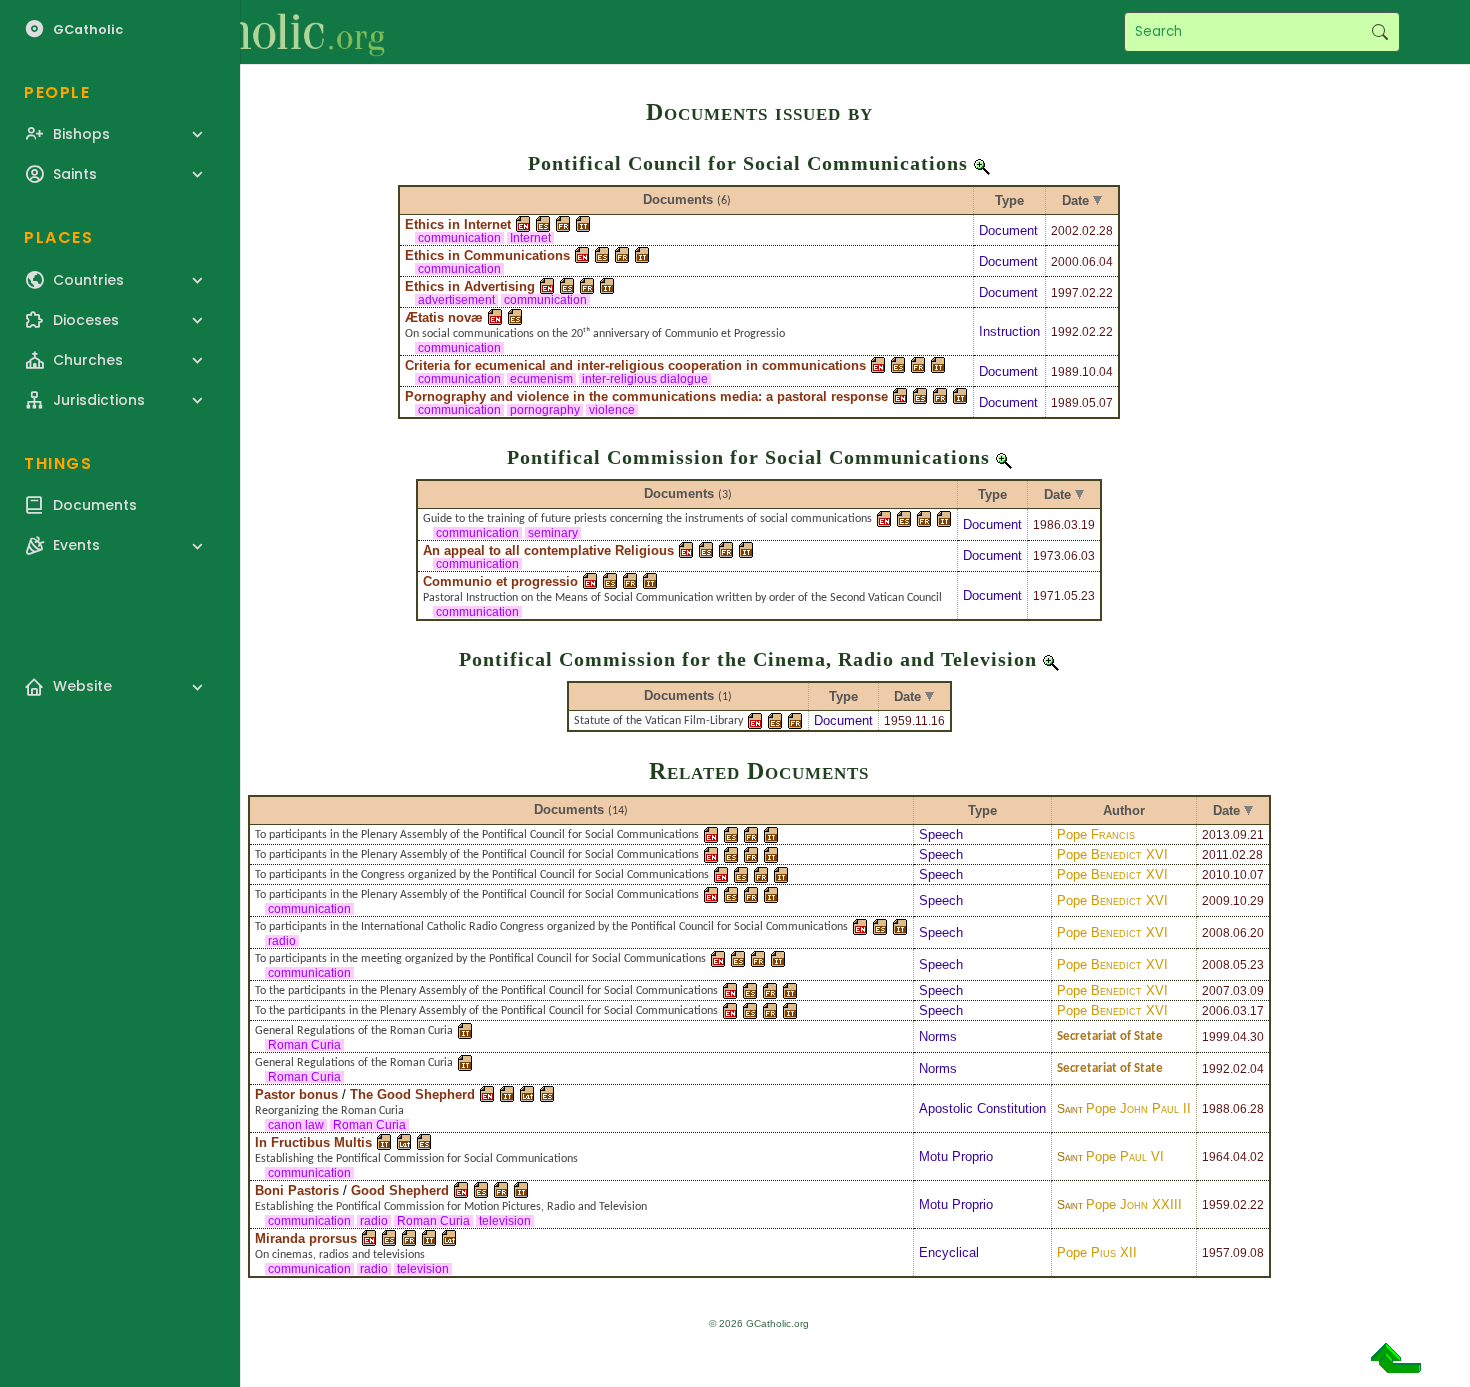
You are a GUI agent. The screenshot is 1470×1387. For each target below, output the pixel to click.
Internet (530, 238)
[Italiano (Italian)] (583, 224)
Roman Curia (304, 1045)
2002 (1065, 231)
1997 (1065, 293)
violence (612, 410)
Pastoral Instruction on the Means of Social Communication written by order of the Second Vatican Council (682, 598)
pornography (545, 410)
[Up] (1396, 1365)
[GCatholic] (246, 32)
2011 (1215, 855)
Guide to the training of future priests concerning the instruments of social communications (647, 519)
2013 (1216, 835)
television (505, 1221)
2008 (1216, 933)
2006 (1216, 1011)
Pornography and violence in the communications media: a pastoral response (646, 396)
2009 (1216, 901)
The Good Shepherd (412, 1094)
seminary (553, 533)
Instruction (1009, 331)
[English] (523, 224)
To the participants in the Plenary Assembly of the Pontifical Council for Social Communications (486, 991)
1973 (1047, 556)
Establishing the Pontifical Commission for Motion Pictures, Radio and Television (451, 1207)
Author (1124, 810)
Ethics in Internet (458, 224)
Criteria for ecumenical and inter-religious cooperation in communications (635, 365)
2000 (1065, 262)
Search (1379, 32)
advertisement (456, 300)
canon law (296, 1125)
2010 (1216, 875)
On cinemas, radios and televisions (340, 1255)
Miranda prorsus (306, 1238)
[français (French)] (563, 224)
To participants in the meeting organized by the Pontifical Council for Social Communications (480, 959)
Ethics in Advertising (470, 286)
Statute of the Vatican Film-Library (658, 721)
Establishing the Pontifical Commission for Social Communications (416, 1159)
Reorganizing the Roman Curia (329, 1111)
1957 (1216, 1253)
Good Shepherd (400, 1190)
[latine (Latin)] (527, 1094)
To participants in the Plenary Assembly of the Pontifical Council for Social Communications (477, 835)
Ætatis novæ (444, 317)
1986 (1047, 525)
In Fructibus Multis (313, 1142)
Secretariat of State (1110, 1036)
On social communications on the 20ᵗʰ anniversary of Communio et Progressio (595, 334)
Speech (941, 834)
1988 (1216, 1109)
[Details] (982, 163)
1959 (898, 721)
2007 (1216, 991)
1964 (1216, 1157)
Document (1008, 230)
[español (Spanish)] (543, 224)
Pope (1096, 834)
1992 (1065, 332)
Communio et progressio (500, 581)
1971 (1047, 596)
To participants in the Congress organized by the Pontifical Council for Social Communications (482, 875)
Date (1075, 200)
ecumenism (541, 379)
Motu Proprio (956, 1156)
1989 (1065, 372)
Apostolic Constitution (982, 1108)
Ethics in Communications (487, 255)
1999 (1216, 1037)
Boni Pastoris (297, 1190)
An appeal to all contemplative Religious (548, 550)
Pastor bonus (296, 1094)
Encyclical (949, 1252)
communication (459, 238)
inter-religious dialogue (645, 379)
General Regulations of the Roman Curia (354, 1031)
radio (282, 941)
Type (1009, 200)
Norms (938, 1036)
